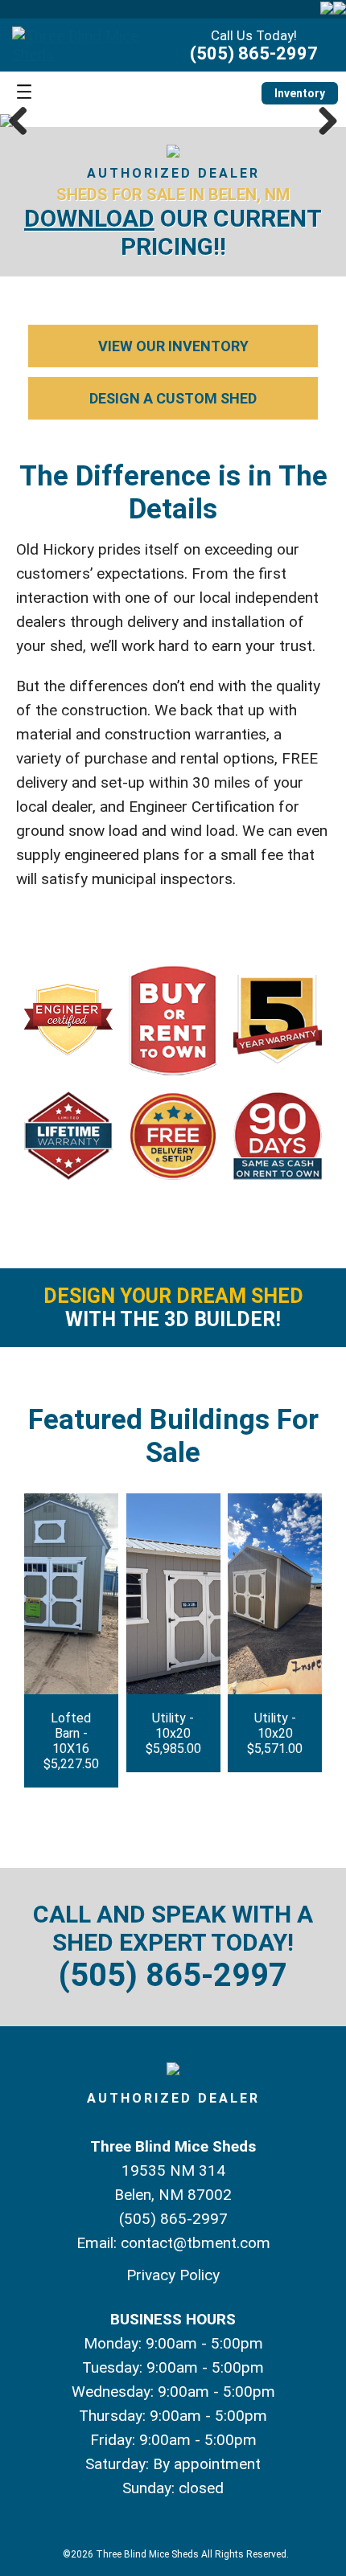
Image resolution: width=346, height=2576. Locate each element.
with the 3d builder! (173, 1308)
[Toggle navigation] (24, 93)
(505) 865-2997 (254, 53)
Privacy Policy (173, 2275)
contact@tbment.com (196, 2243)
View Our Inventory (173, 346)
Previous (24, 121)
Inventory (300, 93)
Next (322, 121)
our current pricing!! (173, 232)
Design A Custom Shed (173, 398)
